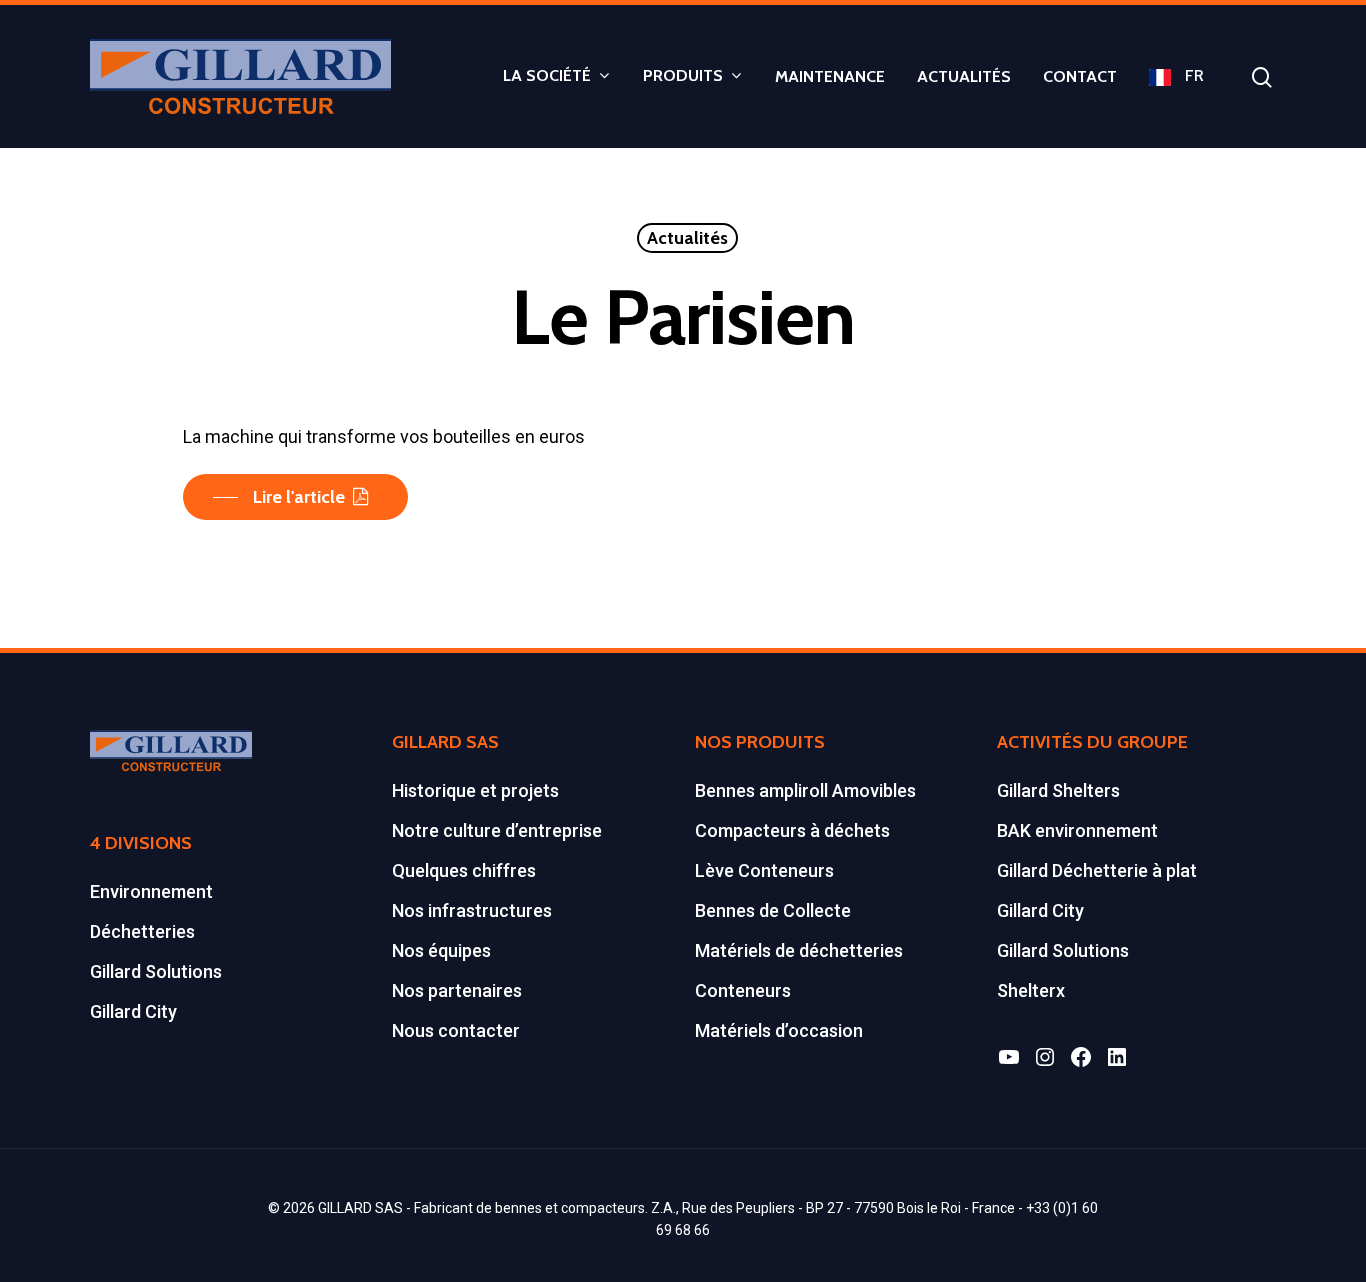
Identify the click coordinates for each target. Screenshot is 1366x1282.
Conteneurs (743, 990)
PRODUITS (683, 76)
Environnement (151, 891)
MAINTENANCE (830, 77)
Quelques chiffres (464, 870)
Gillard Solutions (156, 971)
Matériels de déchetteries (799, 950)
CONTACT (1080, 77)
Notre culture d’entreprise (497, 830)
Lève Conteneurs (764, 870)
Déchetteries (142, 931)
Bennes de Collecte (773, 910)
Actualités (687, 238)
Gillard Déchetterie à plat (1097, 870)
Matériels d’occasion (779, 1030)
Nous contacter (456, 1030)
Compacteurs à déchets (792, 830)
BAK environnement (1077, 830)
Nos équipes (441, 950)
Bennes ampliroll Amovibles (805, 790)
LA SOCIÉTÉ (547, 76)
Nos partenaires (457, 990)
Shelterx (1031, 990)
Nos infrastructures (472, 910)
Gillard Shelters (1058, 790)
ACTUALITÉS (964, 77)
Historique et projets (475, 790)
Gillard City (133, 1011)
